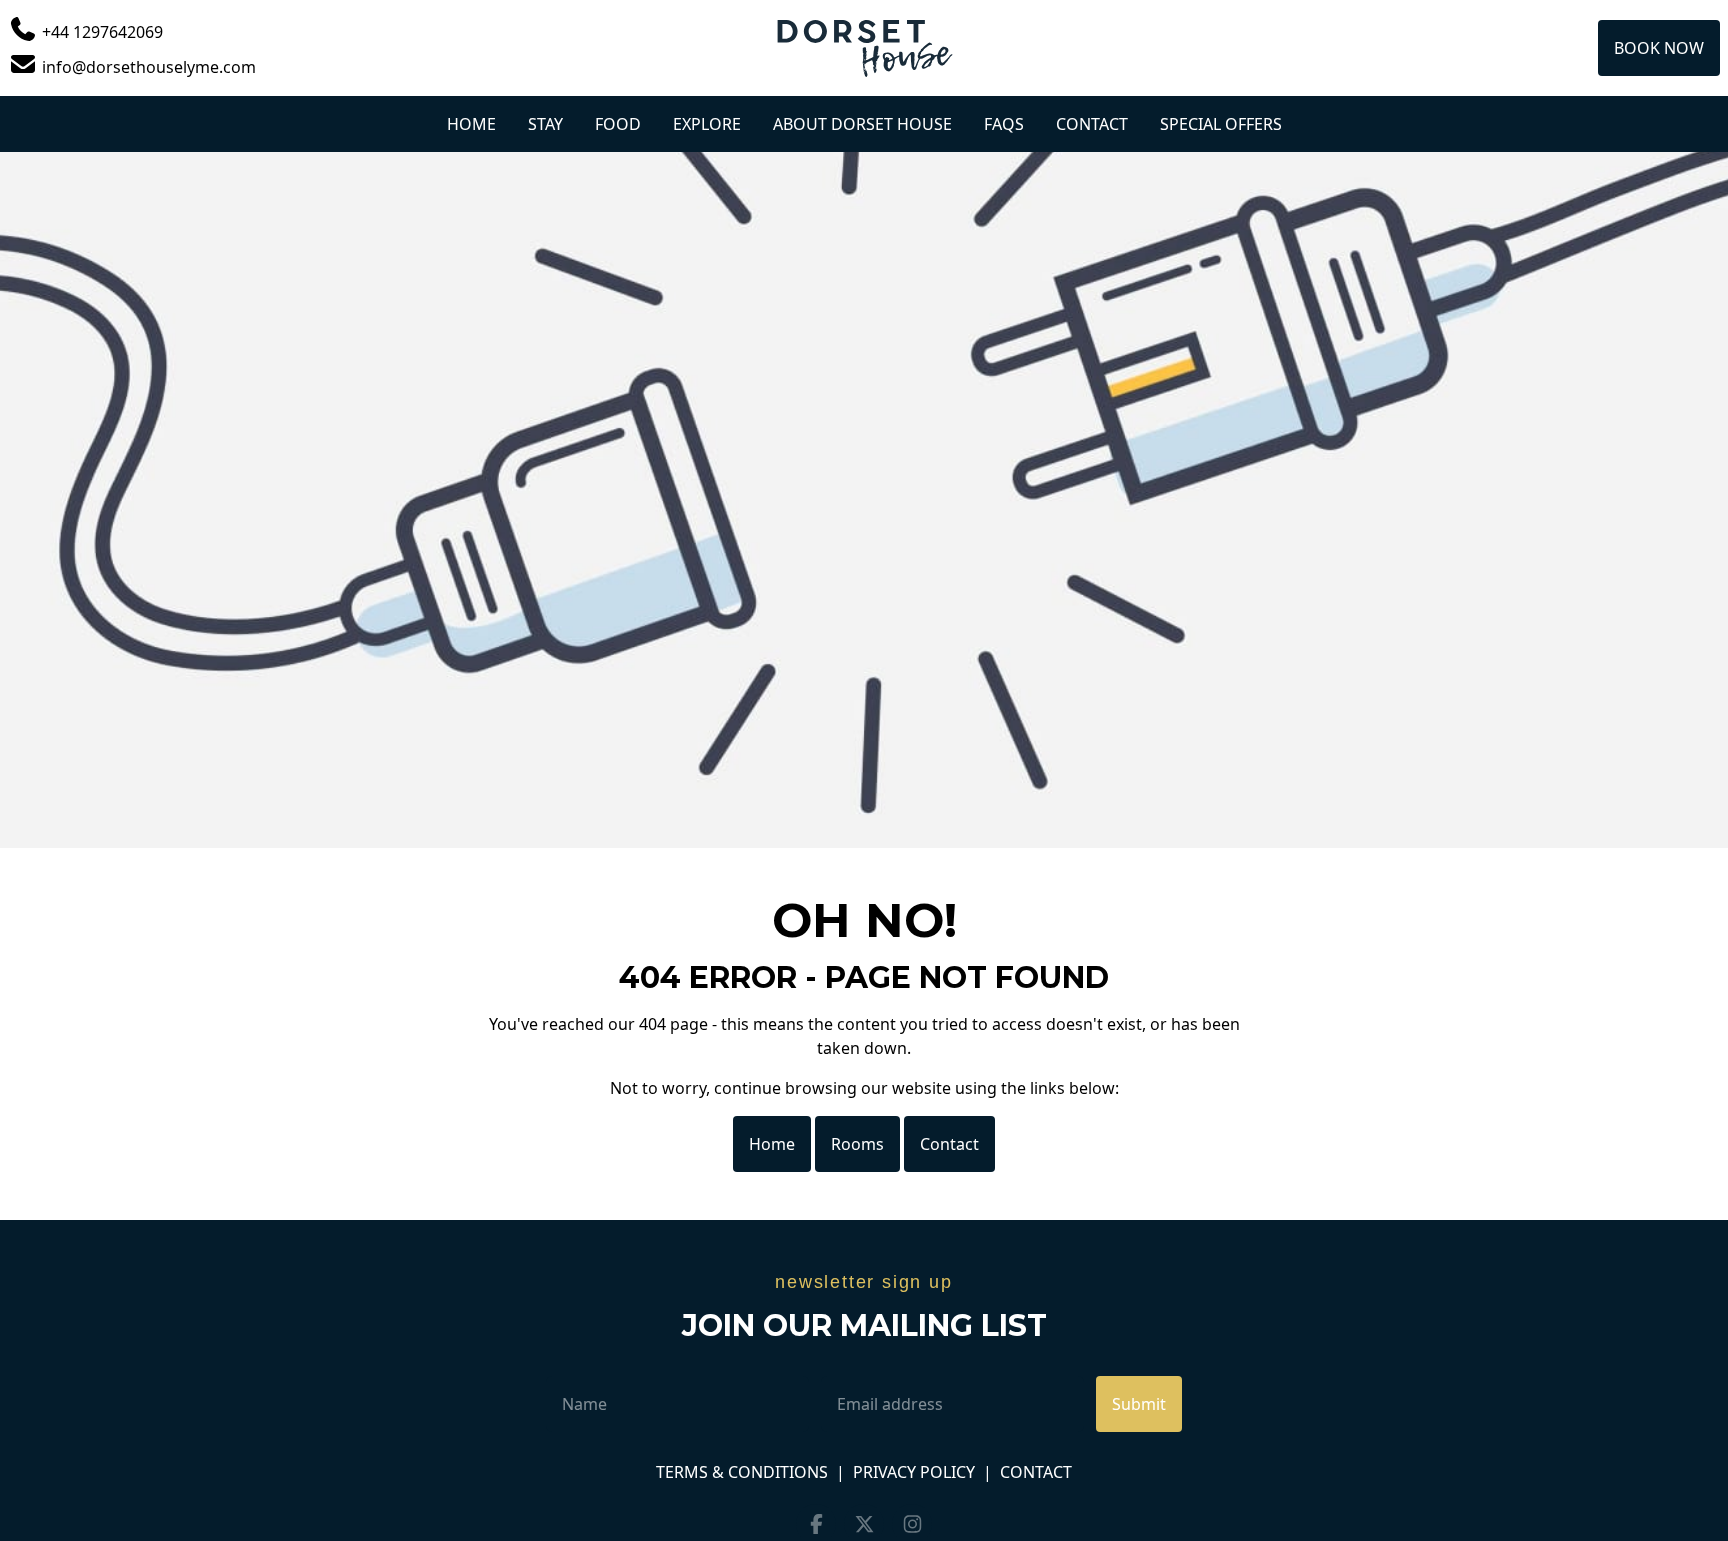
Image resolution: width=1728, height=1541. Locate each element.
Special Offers (1221, 124)
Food (618, 124)
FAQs (1004, 124)
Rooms (857, 1144)
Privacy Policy (914, 1472)
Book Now (1659, 48)
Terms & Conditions (742, 1472)
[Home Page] (864, 48)
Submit (1139, 1404)
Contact (1092, 124)
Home (471, 124)
